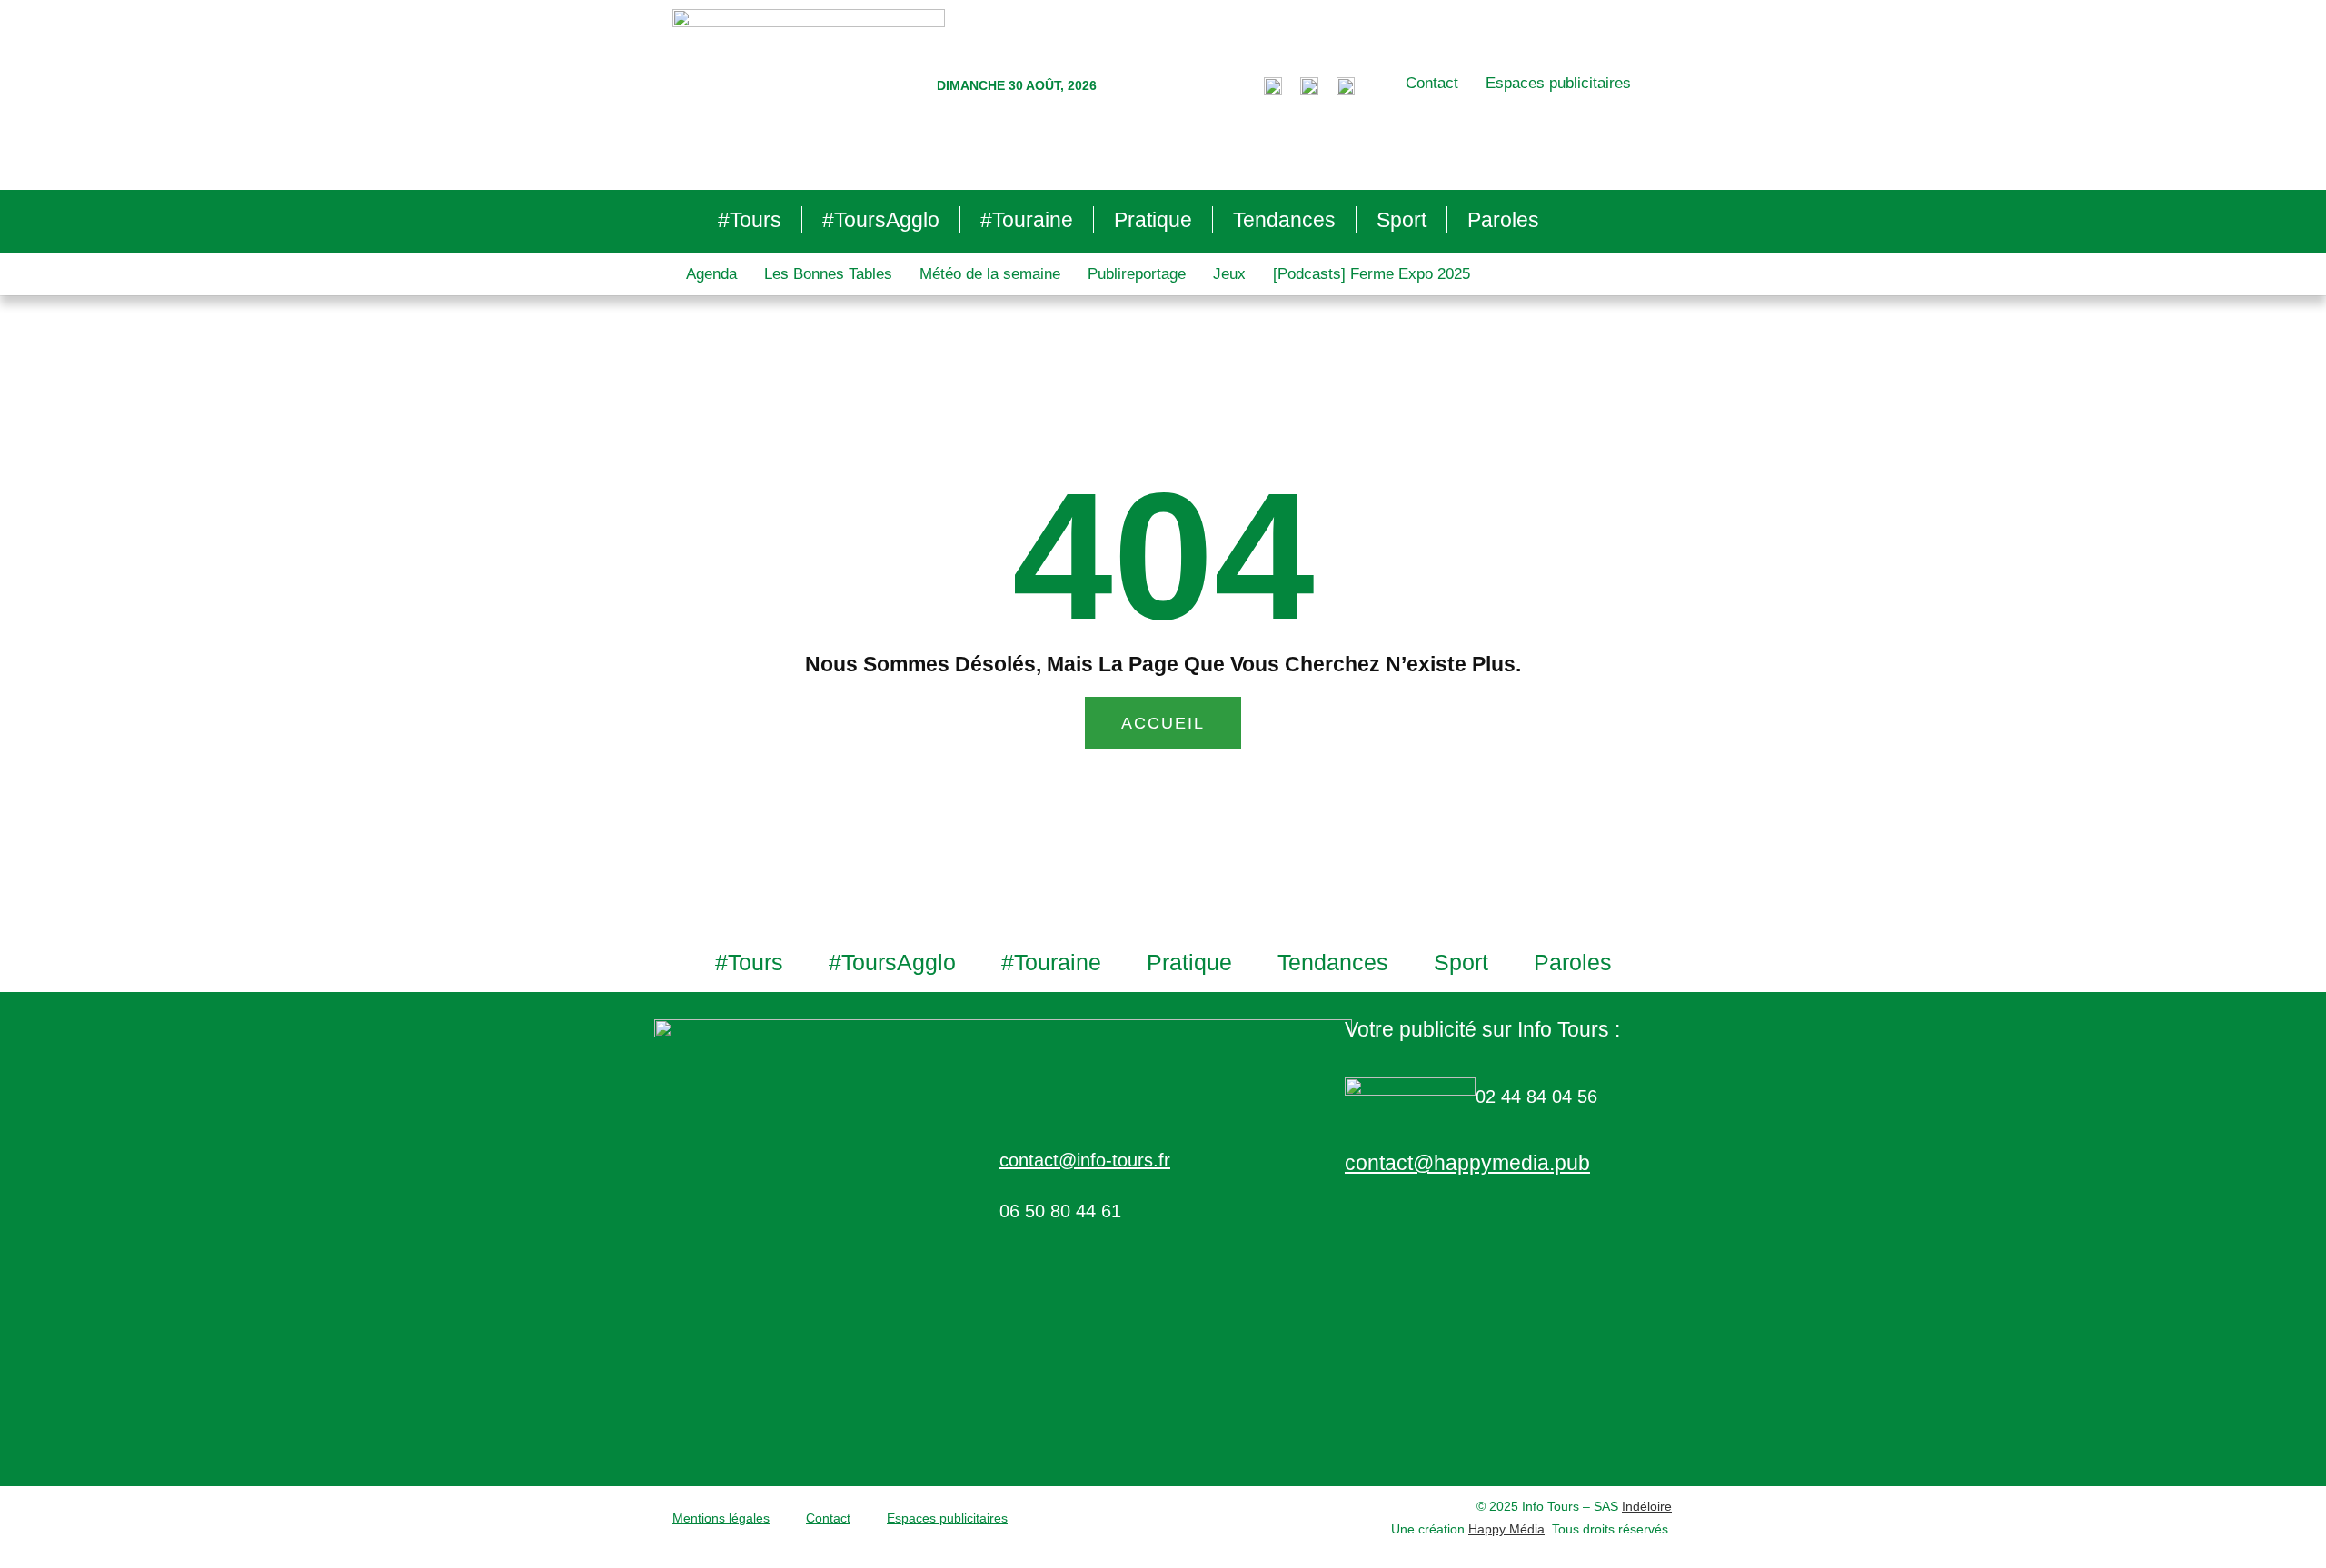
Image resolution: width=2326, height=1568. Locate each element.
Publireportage (1137, 274)
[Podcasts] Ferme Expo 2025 (1372, 274)
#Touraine (1027, 220)
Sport (1402, 220)
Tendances (1284, 220)
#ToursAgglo (881, 220)
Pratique (1153, 220)
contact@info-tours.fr (1085, 1160)
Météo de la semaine (990, 274)
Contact (1432, 83)
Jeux (1229, 274)
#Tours (750, 220)
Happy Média (1506, 1529)
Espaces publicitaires (1558, 83)
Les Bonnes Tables (828, 274)
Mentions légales (721, 1518)
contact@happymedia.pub (1467, 1163)
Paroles (1503, 220)
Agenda (711, 274)
